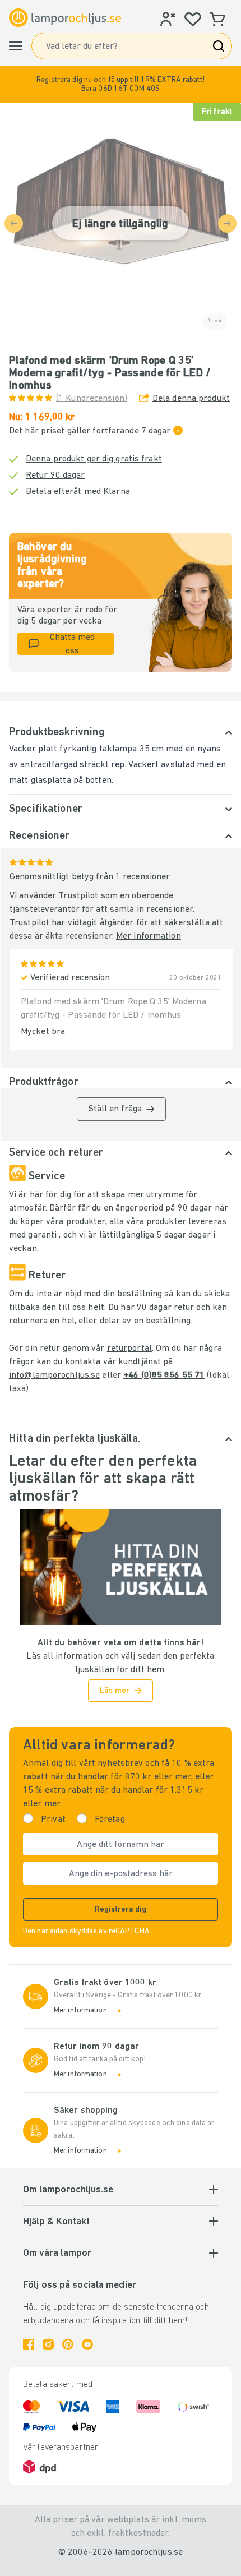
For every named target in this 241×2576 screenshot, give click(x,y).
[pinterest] (68, 2344)
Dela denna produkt (191, 399)
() (92, 399)
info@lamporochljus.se (54, 1375)
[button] (121, 84)
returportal (129, 1349)
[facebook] (29, 2344)
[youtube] (87, 2344)
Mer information (149, 936)
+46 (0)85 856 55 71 (164, 1375)
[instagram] (48, 2344)
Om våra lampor (57, 2254)
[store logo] (65, 18)
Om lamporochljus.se (68, 2190)
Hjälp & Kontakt (56, 2222)
